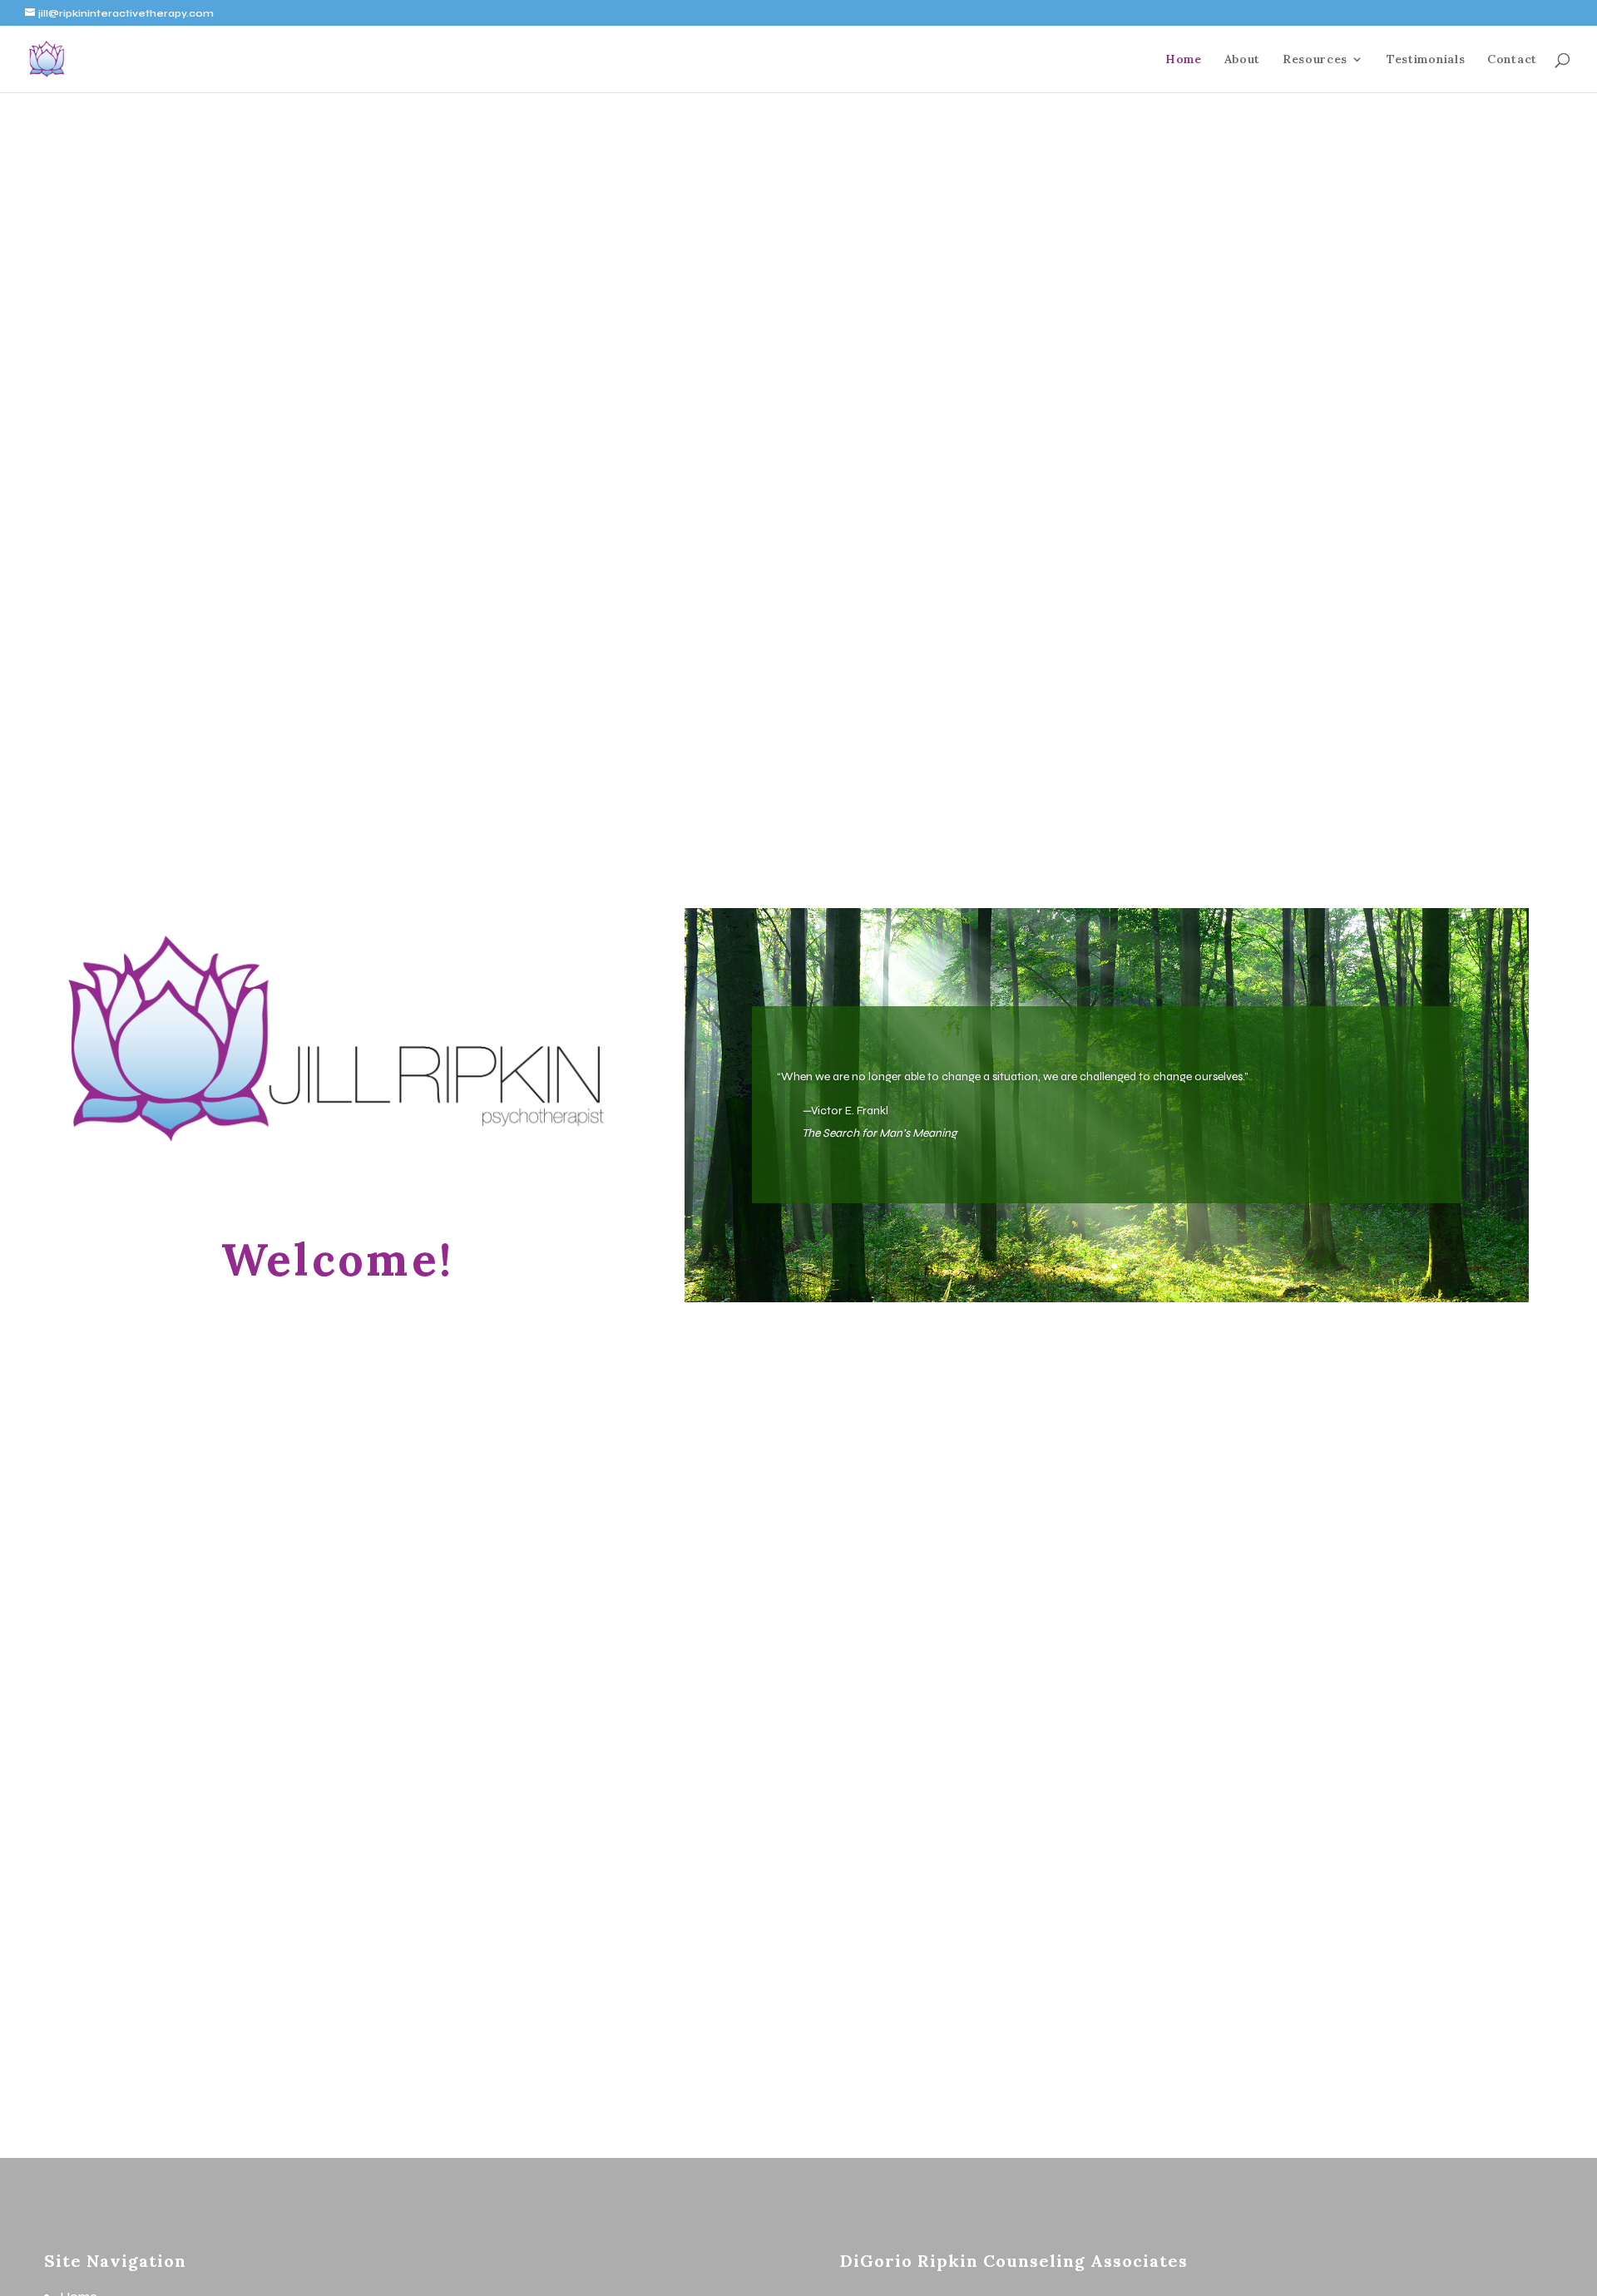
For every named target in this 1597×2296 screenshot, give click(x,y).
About (1243, 60)
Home (1184, 60)
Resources (1315, 60)
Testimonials (1426, 60)
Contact (1512, 60)
